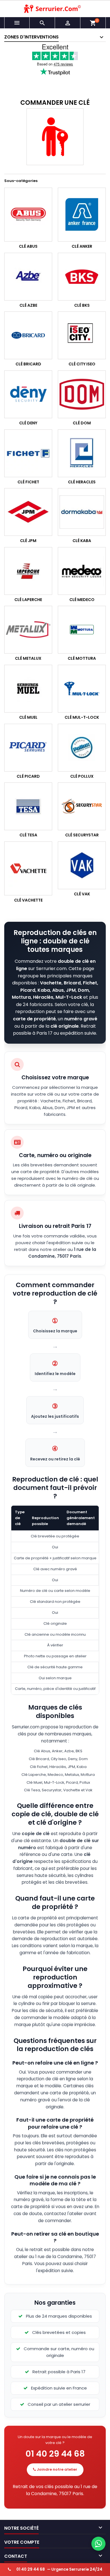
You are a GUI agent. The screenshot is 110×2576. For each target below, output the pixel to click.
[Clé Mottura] (82, 630)
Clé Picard (28, 776)
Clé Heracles (82, 482)
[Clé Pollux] (82, 748)
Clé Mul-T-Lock (82, 717)
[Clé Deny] (28, 394)
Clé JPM (28, 541)
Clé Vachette (28, 900)
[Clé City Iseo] (82, 336)
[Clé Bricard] (28, 336)
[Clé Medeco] (82, 571)
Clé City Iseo (82, 364)
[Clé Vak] (82, 865)
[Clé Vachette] (28, 868)
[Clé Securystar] (82, 806)
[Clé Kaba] (82, 512)
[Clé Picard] (28, 748)
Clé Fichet (28, 482)
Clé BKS (82, 305)
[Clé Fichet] (28, 453)
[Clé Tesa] (28, 806)
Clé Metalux (28, 659)
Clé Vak (82, 894)
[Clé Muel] (28, 689)
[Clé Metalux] (28, 630)
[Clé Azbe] (28, 277)
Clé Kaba (82, 541)
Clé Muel (28, 717)
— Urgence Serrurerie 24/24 (59, 2569)
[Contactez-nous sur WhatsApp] (98, 2544)
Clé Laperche (28, 600)
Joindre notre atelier (57, 2469)
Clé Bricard (28, 364)
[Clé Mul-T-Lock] (82, 689)
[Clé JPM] (28, 512)
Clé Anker (82, 246)
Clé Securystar (82, 835)
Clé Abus (28, 246)
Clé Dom (82, 423)
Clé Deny (28, 423)
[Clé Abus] (28, 215)
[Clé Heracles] (82, 453)
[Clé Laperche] (28, 571)
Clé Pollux (82, 776)
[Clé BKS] (82, 277)
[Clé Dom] (82, 394)
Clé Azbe (28, 305)
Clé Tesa (28, 835)
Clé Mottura (82, 659)
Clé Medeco (82, 600)
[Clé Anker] (82, 215)
